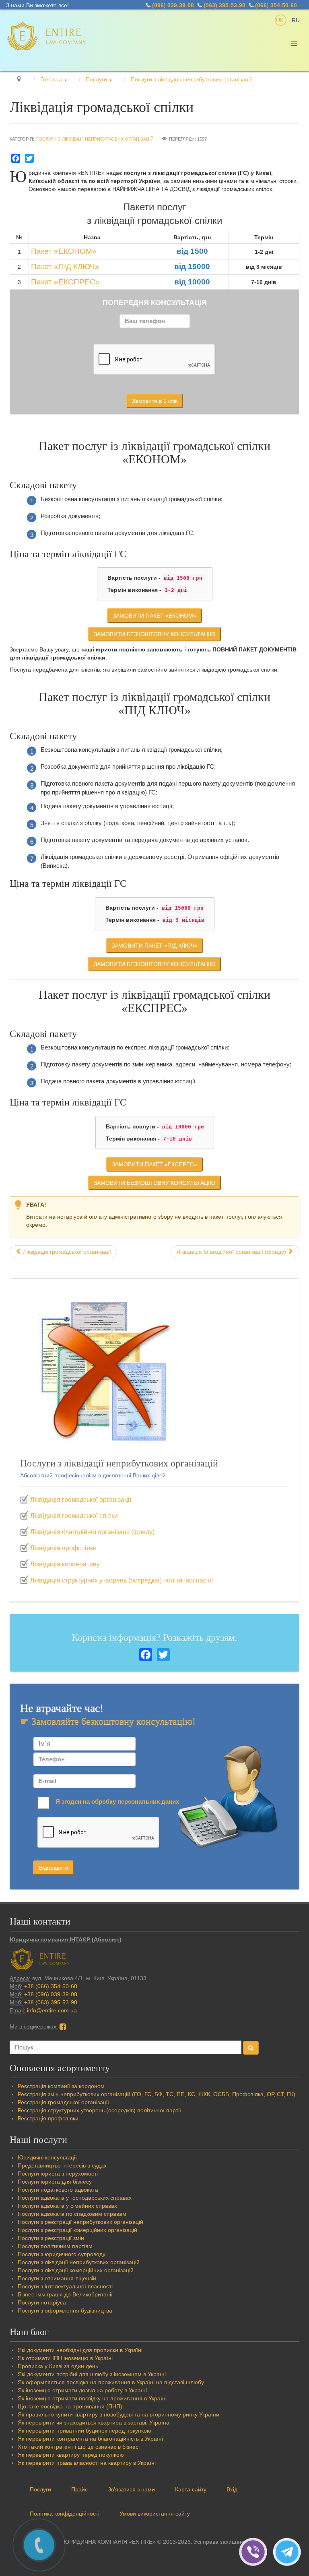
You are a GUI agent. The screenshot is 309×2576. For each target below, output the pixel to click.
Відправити (54, 1868)
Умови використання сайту (155, 2514)
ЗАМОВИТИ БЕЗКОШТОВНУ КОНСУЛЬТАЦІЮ (154, 634)
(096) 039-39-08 (173, 5)
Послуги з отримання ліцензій (57, 2278)
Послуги (40, 2489)
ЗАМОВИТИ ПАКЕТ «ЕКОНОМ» (154, 616)
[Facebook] (16, 158)
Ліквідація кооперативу (65, 1564)
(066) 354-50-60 (276, 5)
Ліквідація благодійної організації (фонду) (92, 1532)
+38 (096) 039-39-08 (51, 1994)
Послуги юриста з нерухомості (58, 2174)
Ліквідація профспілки (63, 1548)
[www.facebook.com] (63, 2026)
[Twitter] (29, 158)
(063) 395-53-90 (225, 5)
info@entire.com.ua (52, 2010)
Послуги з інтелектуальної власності (65, 2286)
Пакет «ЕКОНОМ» (64, 251)
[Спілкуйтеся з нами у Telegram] (289, 2551)
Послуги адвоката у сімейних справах (67, 2206)
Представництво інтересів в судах (62, 2165)
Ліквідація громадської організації (81, 1500)
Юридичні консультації (47, 2157)
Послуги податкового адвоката (58, 2190)
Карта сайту (191, 2489)
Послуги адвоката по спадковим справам (72, 2214)
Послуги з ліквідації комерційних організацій (76, 2270)
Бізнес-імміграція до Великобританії (65, 2294)
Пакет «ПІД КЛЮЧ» (65, 267)
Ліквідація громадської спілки (74, 1516)
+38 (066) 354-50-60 (51, 1986)
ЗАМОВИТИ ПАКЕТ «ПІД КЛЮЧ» (154, 946)
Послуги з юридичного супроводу (62, 2254)
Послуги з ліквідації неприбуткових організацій (95, 139)
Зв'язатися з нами (131, 2489)
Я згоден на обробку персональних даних (117, 1801)
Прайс (79, 2489)
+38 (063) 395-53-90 (51, 2002)
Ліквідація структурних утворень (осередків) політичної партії (122, 1580)
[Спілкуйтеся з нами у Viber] (256, 2551)
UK (281, 20)
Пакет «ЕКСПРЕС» (65, 282)
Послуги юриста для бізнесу (55, 2182)
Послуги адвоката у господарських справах (75, 2198)
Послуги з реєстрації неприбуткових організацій (80, 2222)
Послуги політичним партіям (55, 2246)
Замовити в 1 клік (155, 401)
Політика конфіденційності (65, 2514)
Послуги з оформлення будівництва (65, 2311)
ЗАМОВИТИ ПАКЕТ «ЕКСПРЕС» (154, 1164)
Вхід (232, 2489)
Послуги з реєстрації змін (51, 2238)
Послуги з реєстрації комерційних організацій (77, 2230)
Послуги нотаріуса (42, 2302)
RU (296, 20)
